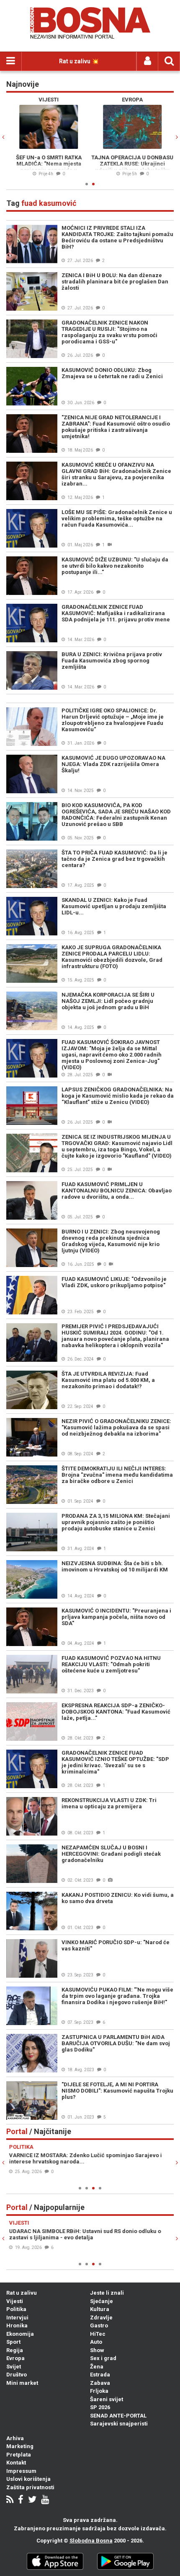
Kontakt (16, 2463)
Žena (97, 2367)
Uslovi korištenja (28, 2479)
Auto (96, 2342)
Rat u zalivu (22, 2293)
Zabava (100, 2383)
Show (97, 2350)
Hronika (17, 2325)
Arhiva (15, 2438)
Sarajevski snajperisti (119, 2424)
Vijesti (15, 2301)
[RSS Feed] (10, 2500)
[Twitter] (32, 2500)
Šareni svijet (107, 2399)
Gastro (99, 2325)
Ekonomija (20, 2334)
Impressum (21, 2471)
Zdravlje (101, 2318)
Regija (15, 2350)
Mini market (22, 2383)
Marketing (20, 2446)
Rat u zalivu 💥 (79, 61)
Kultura (100, 2309)
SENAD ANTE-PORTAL (118, 2416)
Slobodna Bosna (91, 2541)
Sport (13, 2342)
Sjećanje (102, 2301)
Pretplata (19, 2455)
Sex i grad (103, 2358)
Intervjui (17, 2318)
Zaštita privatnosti (30, 2487)
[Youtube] (45, 2500)
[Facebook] (21, 2500)
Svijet (14, 2367)
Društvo (17, 2375)
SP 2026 (100, 2407)
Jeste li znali (107, 2293)
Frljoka (99, 2391)
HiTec (98, 2334)
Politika (16, 2309)
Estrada (100, 2375)
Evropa (15, 2358)
